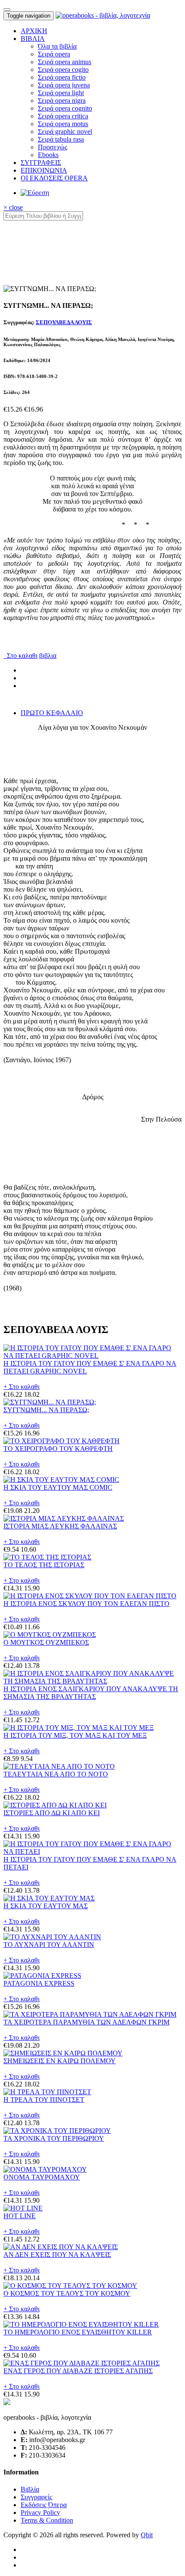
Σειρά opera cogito (63, 70)
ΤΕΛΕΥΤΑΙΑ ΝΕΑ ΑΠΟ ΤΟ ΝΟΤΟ (56, 1774)
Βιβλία (30, 2489)
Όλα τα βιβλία (57, 46)
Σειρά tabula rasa (61, 139)
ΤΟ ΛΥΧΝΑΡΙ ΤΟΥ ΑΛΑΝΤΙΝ (49, 1945)
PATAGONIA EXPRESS (39, 1983)
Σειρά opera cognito (65, 108)
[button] (33, 39)
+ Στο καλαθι (22, 1387)
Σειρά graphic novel (65, 132)
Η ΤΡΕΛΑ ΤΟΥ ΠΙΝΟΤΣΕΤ (44, 2100)
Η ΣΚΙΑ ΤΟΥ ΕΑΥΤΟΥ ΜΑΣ (46, 1906)
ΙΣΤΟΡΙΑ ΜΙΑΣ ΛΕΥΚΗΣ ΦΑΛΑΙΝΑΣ (60, 1526)
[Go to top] (7, 9)
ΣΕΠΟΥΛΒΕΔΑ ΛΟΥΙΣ (64, 322)
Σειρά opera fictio (62, 77)
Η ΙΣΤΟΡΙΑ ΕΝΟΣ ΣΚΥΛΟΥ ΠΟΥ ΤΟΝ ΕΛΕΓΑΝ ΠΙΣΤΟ (86, 1604)
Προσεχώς (52, 147)
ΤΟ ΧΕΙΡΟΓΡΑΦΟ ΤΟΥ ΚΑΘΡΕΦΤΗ (58, 1449)
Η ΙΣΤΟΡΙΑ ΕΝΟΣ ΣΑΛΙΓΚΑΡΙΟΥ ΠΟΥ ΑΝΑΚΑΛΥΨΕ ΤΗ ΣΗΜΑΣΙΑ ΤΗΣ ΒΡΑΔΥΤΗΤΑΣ (91, 1693)
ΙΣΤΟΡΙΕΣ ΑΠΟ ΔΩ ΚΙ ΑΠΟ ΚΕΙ (52, 1813)
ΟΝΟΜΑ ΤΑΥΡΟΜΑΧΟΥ (42, 2177)
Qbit (147, 2535)
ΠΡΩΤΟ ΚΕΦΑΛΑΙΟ (52, 713)
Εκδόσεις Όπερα (44, 2505)
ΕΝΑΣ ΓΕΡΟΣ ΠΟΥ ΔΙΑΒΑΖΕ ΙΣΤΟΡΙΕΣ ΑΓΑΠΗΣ (78, 2371)
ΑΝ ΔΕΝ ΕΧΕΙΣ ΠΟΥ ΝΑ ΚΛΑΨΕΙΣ (57, 2255)
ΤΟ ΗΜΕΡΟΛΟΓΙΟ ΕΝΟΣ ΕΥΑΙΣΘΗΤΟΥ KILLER (78, 2332)
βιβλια (48, 656)
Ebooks (48, 155)
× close (13, 207)
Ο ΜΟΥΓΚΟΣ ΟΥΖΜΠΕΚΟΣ (46, 1642)
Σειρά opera (54, 54)
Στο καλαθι (20, 656)
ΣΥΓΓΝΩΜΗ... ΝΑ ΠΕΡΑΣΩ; (46, 1410)
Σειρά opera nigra (62, 101)
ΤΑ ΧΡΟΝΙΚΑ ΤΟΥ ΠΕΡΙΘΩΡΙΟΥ (54, 2138)
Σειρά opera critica (63, 116)
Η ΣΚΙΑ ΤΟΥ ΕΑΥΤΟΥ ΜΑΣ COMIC (58, 1487)
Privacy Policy (40, 2512)
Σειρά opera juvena (64, 85)
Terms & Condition (47, 2520)
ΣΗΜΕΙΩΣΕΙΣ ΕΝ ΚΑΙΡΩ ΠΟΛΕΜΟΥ (60, 2061)
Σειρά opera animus (65, 62)
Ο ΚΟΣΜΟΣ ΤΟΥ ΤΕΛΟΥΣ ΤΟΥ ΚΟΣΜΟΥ (67, 2293)
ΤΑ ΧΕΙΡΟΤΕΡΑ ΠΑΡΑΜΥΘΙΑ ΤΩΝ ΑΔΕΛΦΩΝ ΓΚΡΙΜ (86, 2022)
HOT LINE (20, 2216)
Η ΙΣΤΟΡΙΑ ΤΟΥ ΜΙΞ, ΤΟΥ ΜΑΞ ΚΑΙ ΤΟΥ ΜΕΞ (75, 1735)
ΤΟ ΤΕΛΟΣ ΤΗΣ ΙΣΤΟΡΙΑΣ (44, 1565)
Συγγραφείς (36, 2497)
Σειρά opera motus (63, 124)
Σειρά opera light (61, 93)
